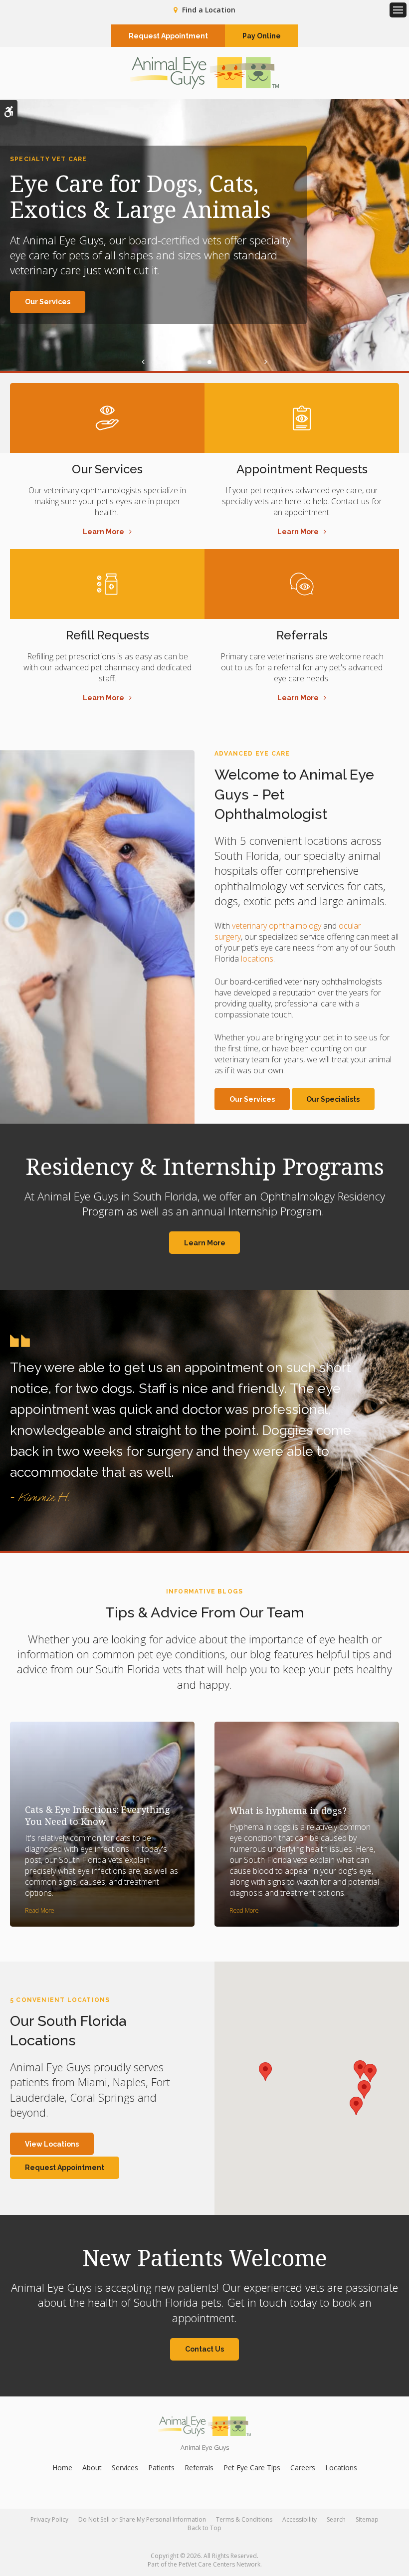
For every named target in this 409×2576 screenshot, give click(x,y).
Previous (143, 362)
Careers (303, 2468)
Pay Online (262, 36)
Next (266, 362)
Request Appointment (168, 36)
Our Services (48, 302)
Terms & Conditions (244, 2519)
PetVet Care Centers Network (219, 2564)
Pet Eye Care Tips (252, 2468)
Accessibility (300, 2519)
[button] (265, 2072)
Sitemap (367, 2519)
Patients (161, 2468)
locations (257, 959)
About (92, 2468)
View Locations (52, 2144)
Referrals (302, 635)
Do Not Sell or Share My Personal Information (142, 2519)
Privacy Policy (49, 2519)
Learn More (103, 532)
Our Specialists (333, 1099)
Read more (40, 1910)
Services (125, 2468)
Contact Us (204, 2349)
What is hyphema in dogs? (288, 1810)
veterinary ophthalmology (277, 926)
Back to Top (204, 2528)
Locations (341, 2468)
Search (336, 2519)
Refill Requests (107, 635)
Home (62, 2468)
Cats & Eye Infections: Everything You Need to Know (98, 1815)
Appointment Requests (302, 469)
